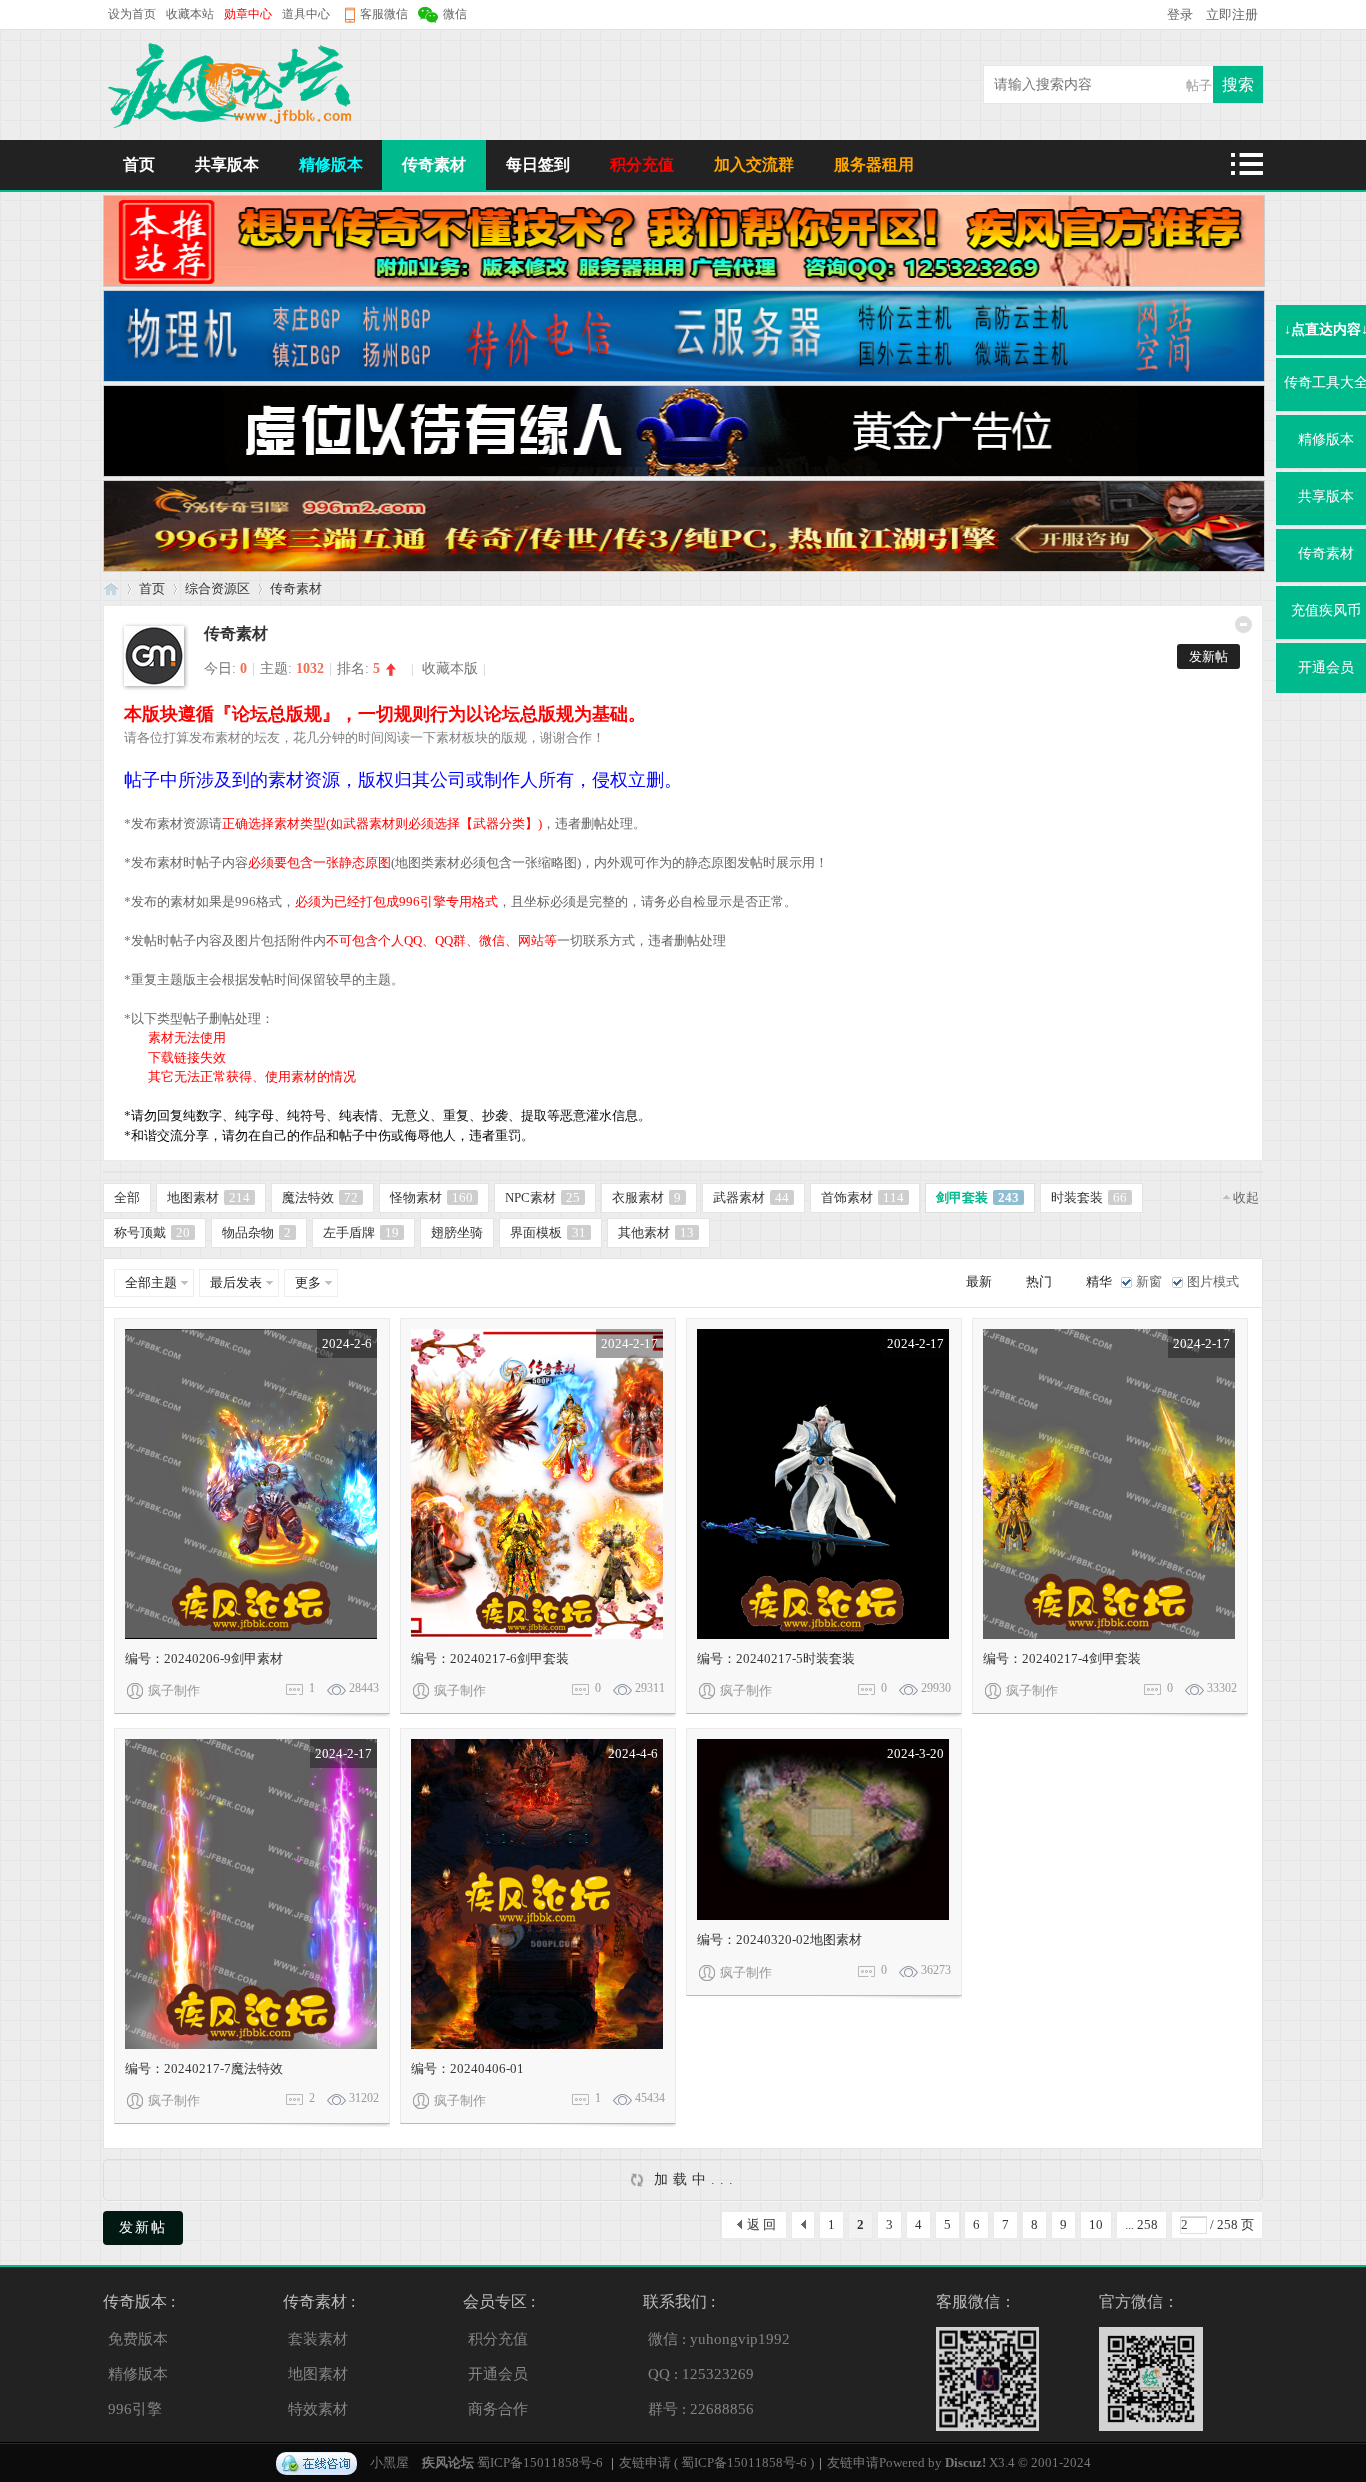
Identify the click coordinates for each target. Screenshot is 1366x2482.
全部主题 (151, 1282)
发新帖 (1208, 656)
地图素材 (208, 1197)
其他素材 (656, 1232)
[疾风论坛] (233, 126)
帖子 (1199, 85)
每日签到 (538, 164)
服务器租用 (874, 164)
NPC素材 (542, 1197)
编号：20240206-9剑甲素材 (204, 1658)
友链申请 (645, 2462)
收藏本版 (450, 668)
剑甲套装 (977, 1197)
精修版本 (331, 164)
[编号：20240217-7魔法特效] (251, 1894)
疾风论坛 (111, 588)
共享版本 (227, 164)
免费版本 (138, 2339)
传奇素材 (434, 164)
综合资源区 (217, 588)
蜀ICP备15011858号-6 (540, 2462)
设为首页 (132, 14)
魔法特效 (320, 1197)
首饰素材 (862, 1197)
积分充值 (642, 164)
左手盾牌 (361, 1232)
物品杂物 (256, 1232)
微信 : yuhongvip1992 (719, 2339)
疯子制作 (174, 1690)
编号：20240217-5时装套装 (776, 1658)
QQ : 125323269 (701, 2374)
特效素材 (318, 2409)
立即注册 (1232, 14)
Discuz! (965, 2462)
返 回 (761, 2224)
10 (1096, 2224)
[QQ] (316, 2462)
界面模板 (548, 1232)
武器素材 (751, 1197)
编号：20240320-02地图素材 (779, 1939)
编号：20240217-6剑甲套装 (490, 1658)
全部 (127, 1197)
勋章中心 (248, 14)
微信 (455, 14)
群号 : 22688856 (701, 2409)
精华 (1099, 1282)
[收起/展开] (1243, 624)
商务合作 (498, 2409)
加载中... (691, 2179)
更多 (308, 1282)
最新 (979, 1282)
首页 (139, 164)
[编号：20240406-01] (537, 1894)
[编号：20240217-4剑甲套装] (1109, 1484)
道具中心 (306, 14)
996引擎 (135, 2409)
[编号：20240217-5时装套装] (823, 1484)
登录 (1181, 14)
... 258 (1141, 2224)
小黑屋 (389, 2462)
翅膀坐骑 (457, 1232)
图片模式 (1213, 1281)
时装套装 (1089, 1197)
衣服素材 (646, 1197)
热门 (1039, 1282)
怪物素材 (431, 1197)
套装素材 (318, 2339)
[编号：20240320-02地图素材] (823, 1830)
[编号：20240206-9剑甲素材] (251, 1484)
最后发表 (236, 1282)
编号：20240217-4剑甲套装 (1062, 1658)
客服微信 (384, 14)
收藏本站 (190, 14)
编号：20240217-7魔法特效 (204, 2068)
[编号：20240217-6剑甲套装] (537, 1484)
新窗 (1149, 1281)
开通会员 (498, 2374)
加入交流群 (754, 164)
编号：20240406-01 (467, 2068)
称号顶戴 (152, 1232)
